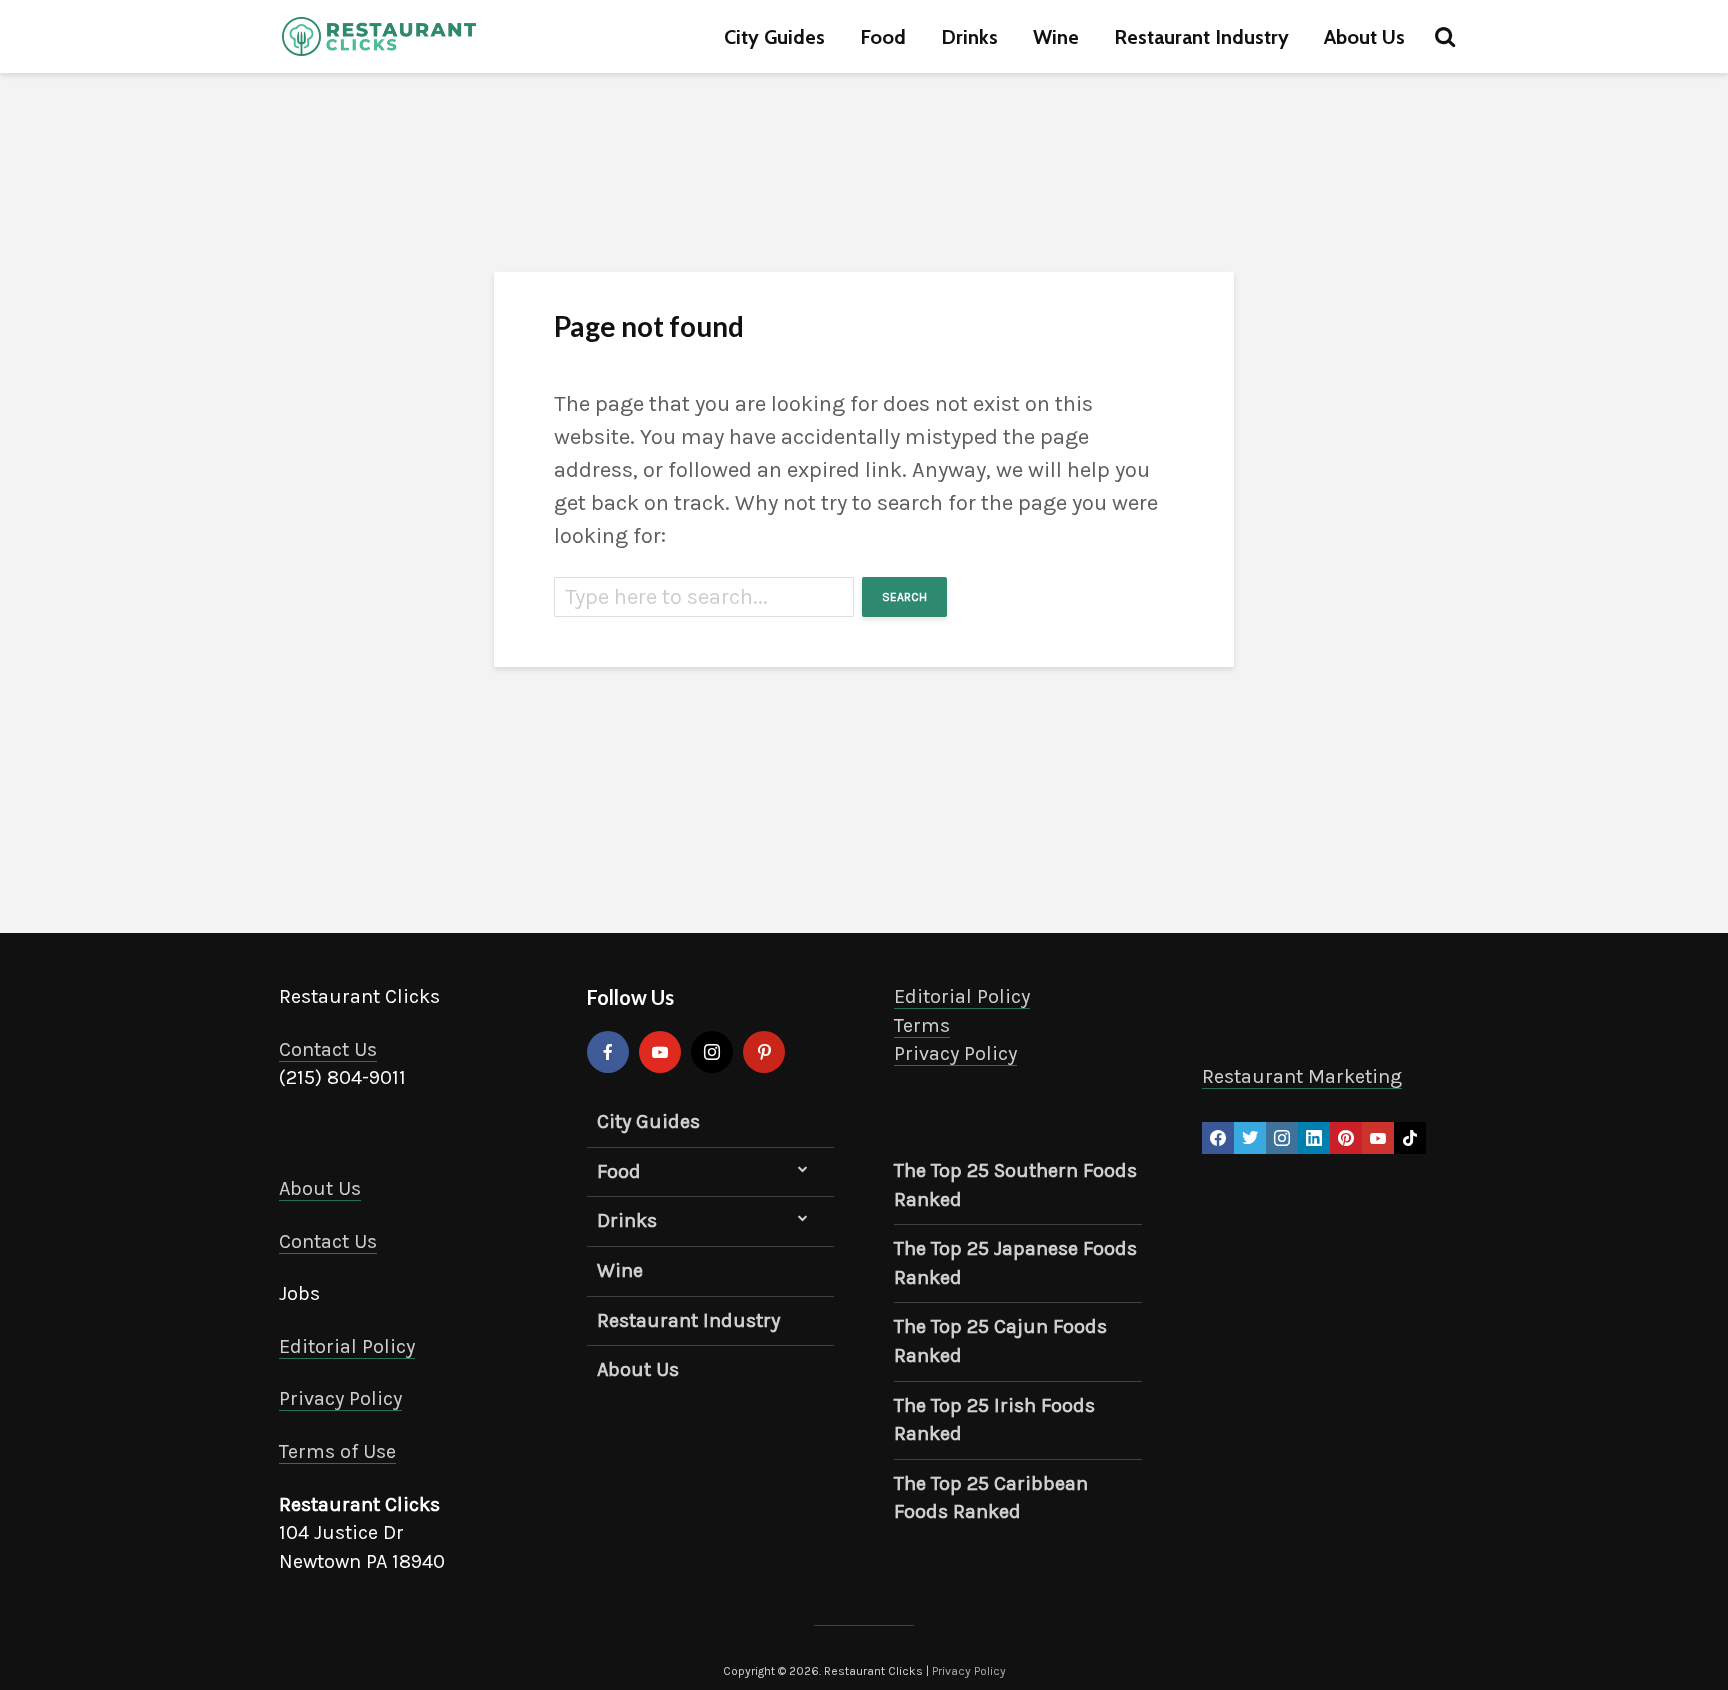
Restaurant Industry (1201, 37)
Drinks (969, 37)
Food (883, 37)
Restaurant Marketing (1302, 1076)
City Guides (774, 37)
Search (904, 597)
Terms (922, 1025)
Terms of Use (337, 1451)
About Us (1364, 37)
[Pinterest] (764, 1052)
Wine (1056, 37)
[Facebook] (608, 1052)
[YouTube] (660, 1052)
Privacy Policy (340, 1398)
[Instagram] (712, 1052)
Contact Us (328, 1049)
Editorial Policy (347, 1346)
